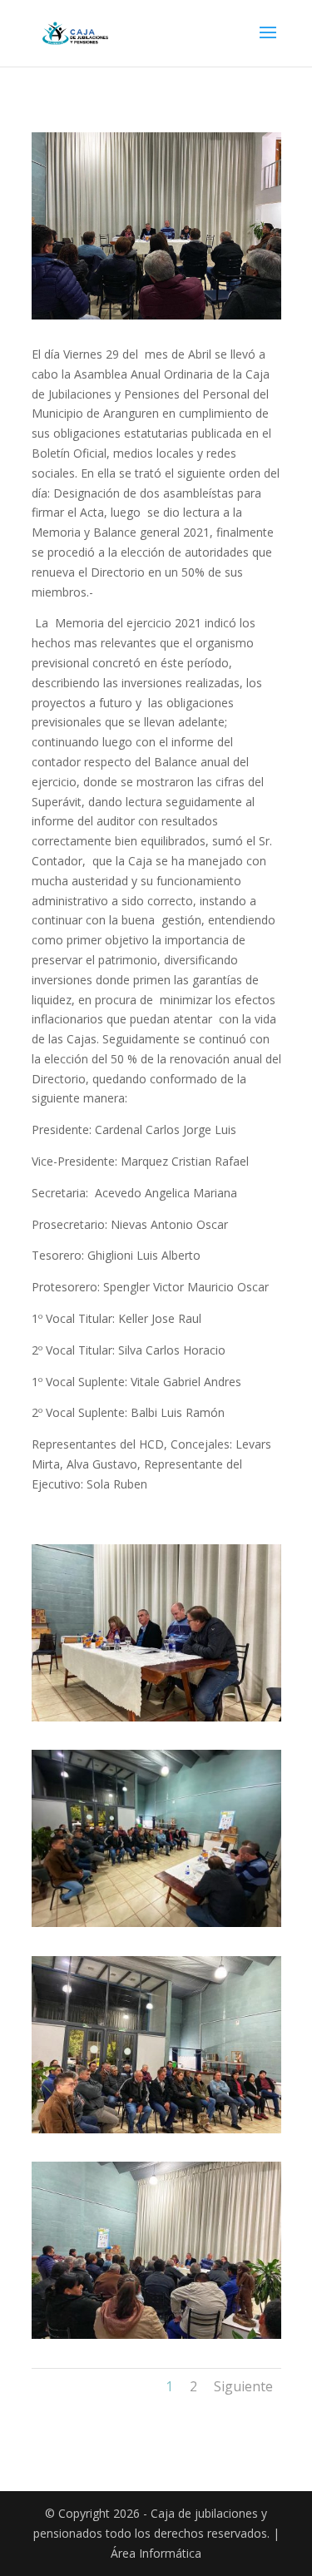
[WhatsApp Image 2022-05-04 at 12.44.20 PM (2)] (156, 1922)
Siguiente (243, 2386)
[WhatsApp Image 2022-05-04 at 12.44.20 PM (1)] (156, 2129)
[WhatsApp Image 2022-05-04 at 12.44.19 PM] (156, 2334)
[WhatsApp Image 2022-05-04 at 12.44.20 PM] (156, 1717)
